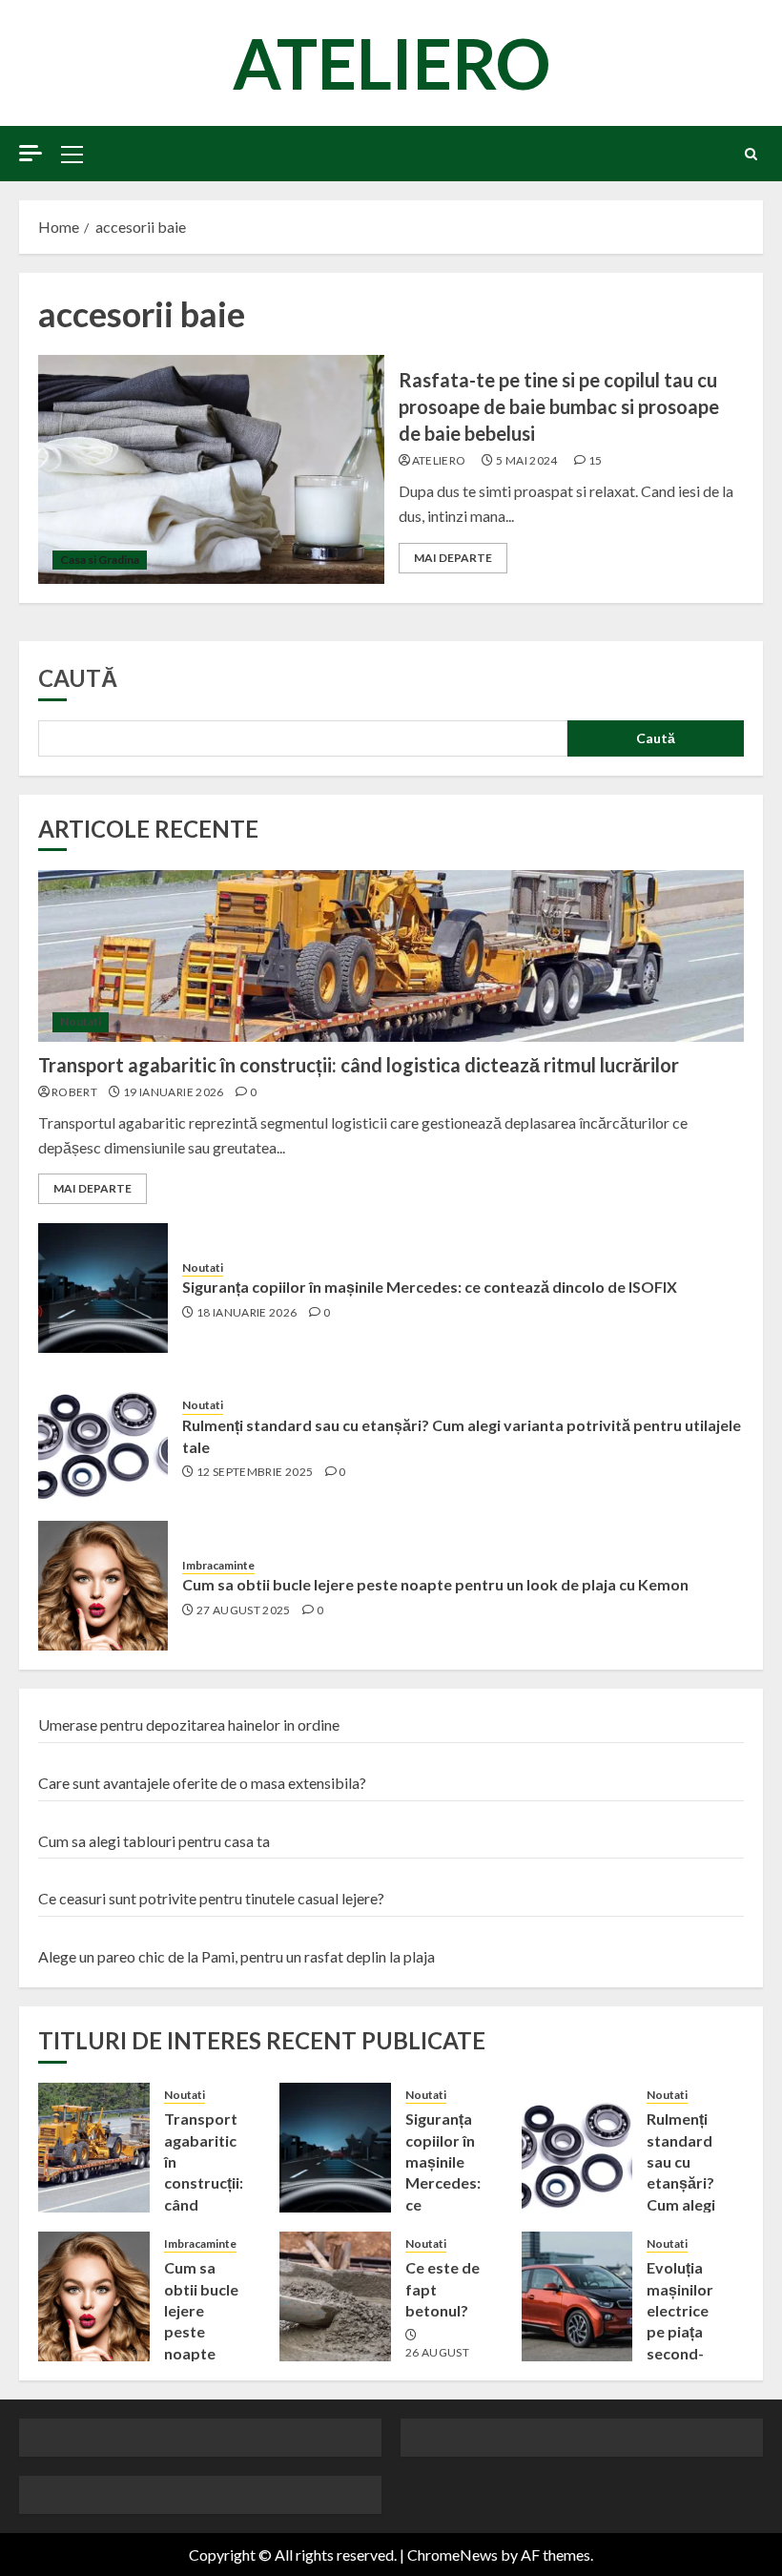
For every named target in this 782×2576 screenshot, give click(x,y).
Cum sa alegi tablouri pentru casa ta (154, 1841)
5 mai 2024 (527, 460)
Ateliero (391, 63)
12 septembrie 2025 (255, 1472)
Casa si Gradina (100, 560)
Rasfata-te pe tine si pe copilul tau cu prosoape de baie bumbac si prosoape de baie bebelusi (559, 406)
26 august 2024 (437, 2360)
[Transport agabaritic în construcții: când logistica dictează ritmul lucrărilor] (391, 956)
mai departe (453, 558)
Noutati (81, 1021)
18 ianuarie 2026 (247, 1312)
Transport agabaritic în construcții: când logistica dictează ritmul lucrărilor (359, 1065)
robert (74, 1092)
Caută (78, 678)
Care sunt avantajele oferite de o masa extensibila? (202, 1783)
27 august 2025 (244, 1610)
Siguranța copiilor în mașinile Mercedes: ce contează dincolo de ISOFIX (430, 1287)
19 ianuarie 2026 (174, 1092)
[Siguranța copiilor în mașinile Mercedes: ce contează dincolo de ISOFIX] (103, 1288)
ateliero (439, 460)
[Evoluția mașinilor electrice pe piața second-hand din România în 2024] (577, 2296)
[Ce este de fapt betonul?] (335, 2296)
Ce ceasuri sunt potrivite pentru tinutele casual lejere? (211, 1898)
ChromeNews (453, 2555)
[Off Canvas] (31, 153)
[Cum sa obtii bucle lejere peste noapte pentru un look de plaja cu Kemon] (103, 1586)
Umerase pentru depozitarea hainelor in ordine (189, 1724)
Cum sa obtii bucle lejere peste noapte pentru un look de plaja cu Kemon (435, 1584)
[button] (72, 154)
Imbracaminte (218, 1565)
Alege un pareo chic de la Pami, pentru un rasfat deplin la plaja (237, 1956)
